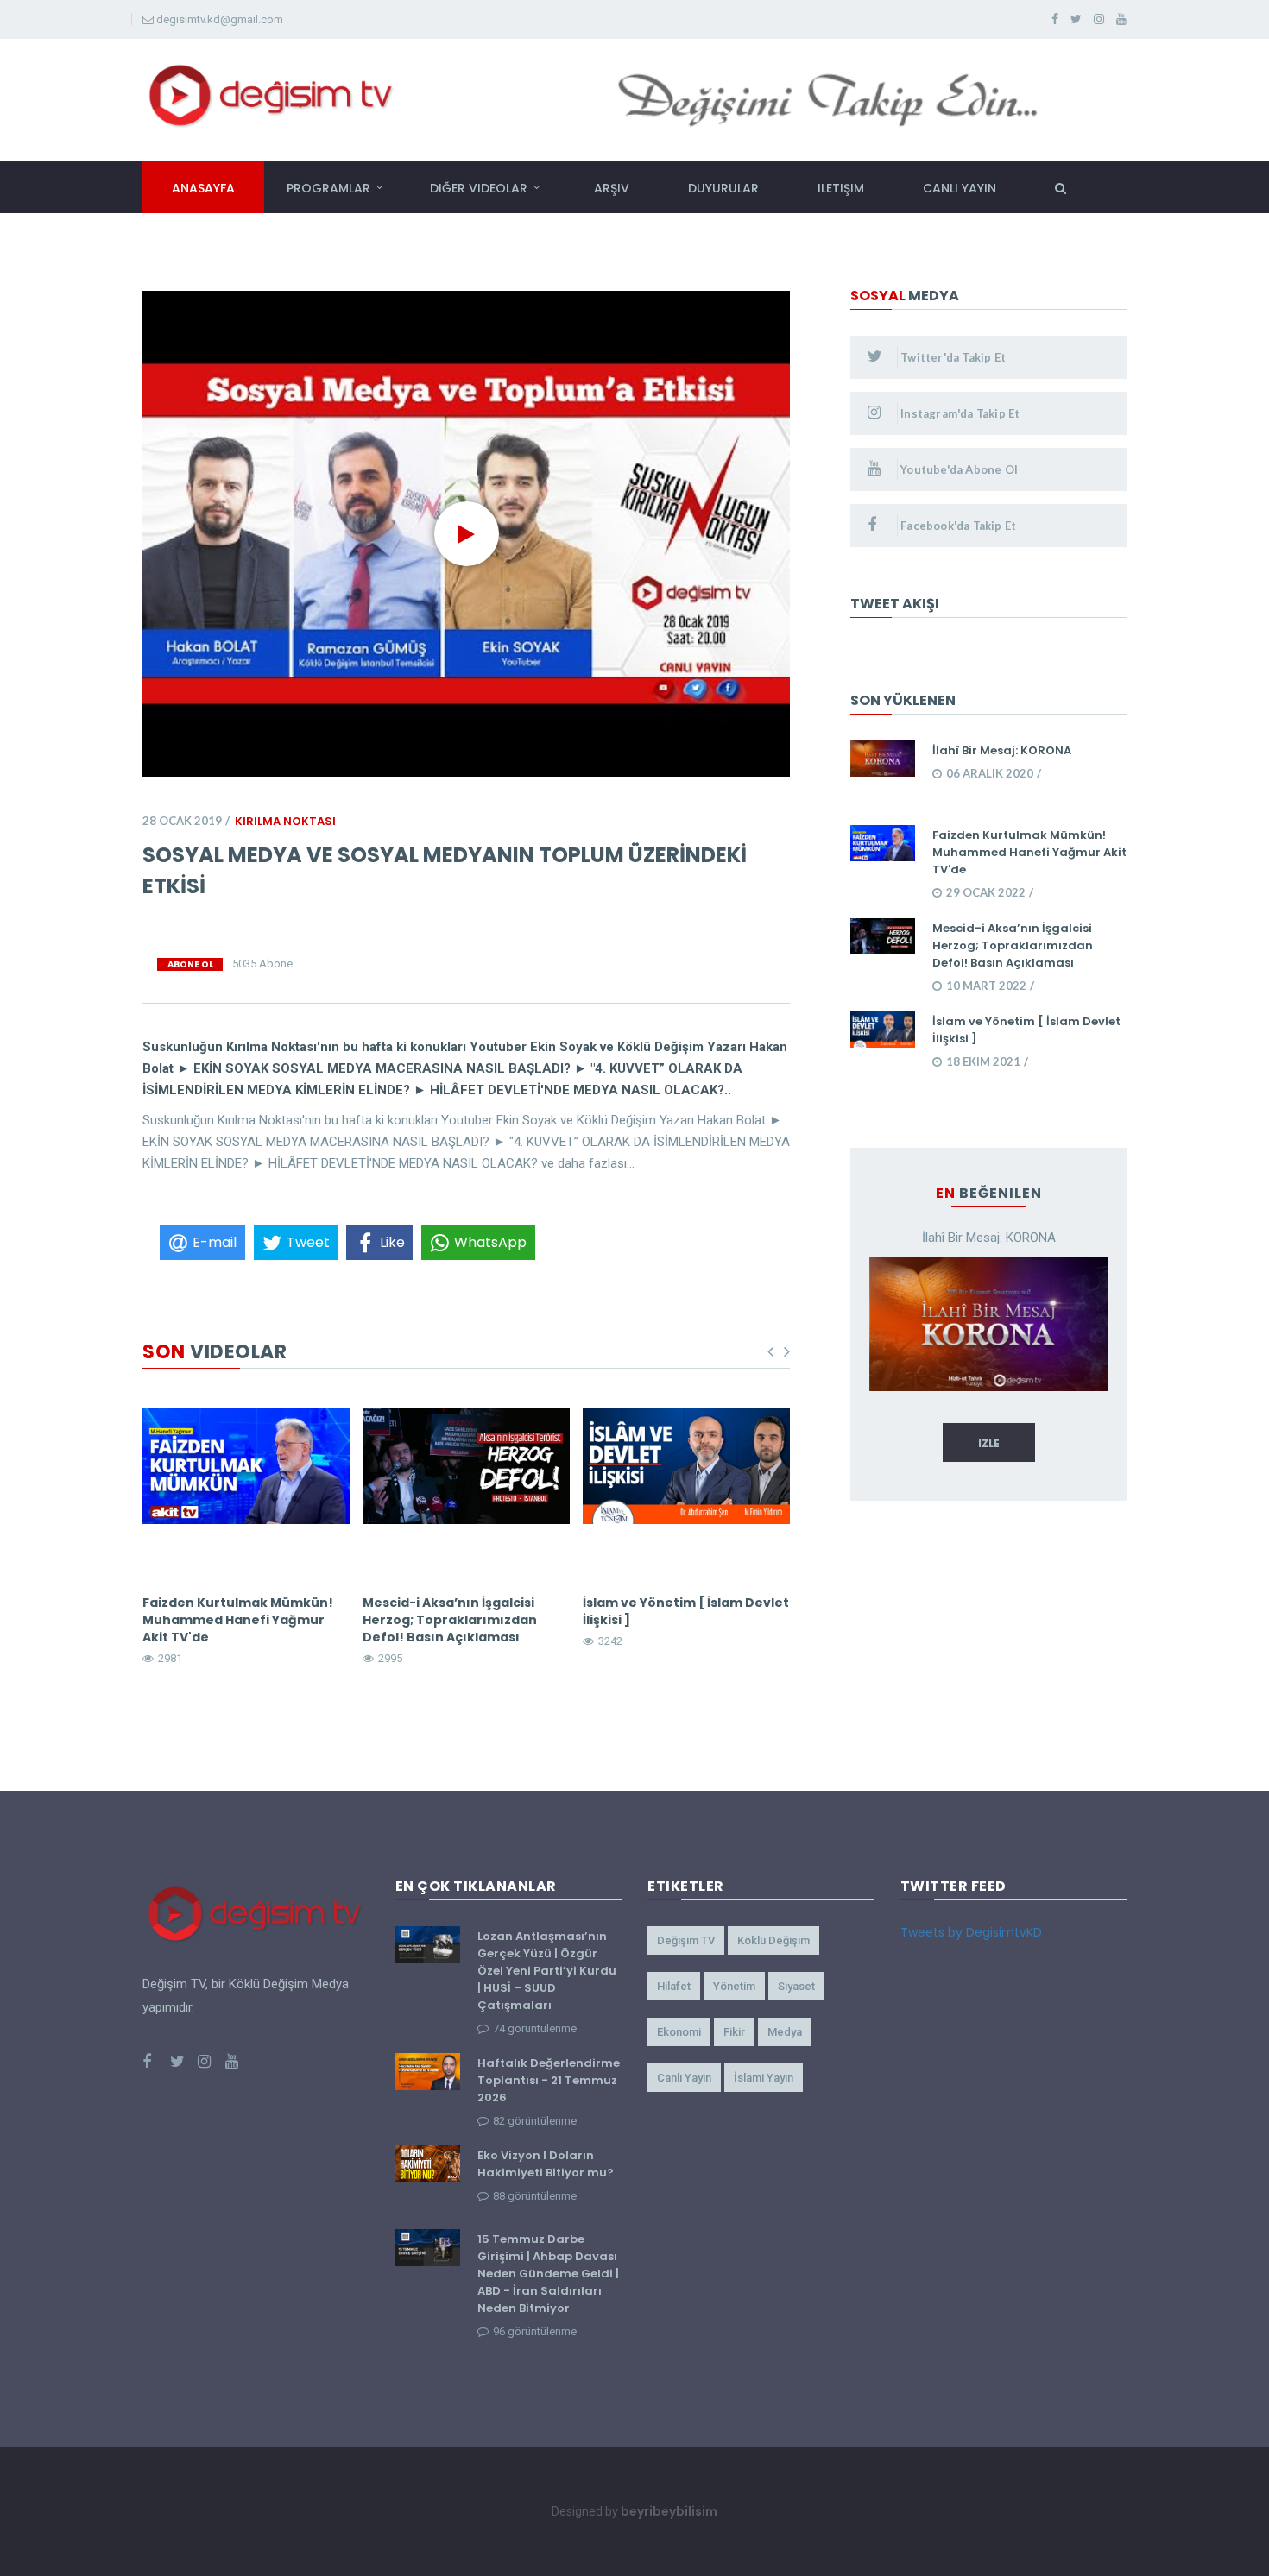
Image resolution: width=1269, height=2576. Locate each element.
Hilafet (674, 1986)
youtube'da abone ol (958, 469)
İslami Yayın (764, 2078)
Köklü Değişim (773, 1940)
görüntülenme (535, 2028)
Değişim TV (686, 1940)
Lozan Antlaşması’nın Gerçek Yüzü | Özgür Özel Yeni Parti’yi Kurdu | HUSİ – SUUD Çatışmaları (547, 1971)
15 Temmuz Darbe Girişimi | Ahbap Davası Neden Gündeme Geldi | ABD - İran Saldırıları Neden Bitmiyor (548, 2274)
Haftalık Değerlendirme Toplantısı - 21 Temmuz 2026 (549, 2080)
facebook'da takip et (957, 526)
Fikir (734, 2032)
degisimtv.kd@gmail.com (220, 19)
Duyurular (723, 188)
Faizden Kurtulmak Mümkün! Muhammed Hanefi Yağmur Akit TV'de (238, 1620)
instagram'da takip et (959, 413)
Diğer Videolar (479, 188)
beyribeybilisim (669, 2511)
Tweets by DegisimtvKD (971, 1932)
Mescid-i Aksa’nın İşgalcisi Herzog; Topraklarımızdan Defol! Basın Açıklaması (450, 1620)
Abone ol (190, 964)
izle (989, 1443)
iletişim (841, 188)
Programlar (328, 188)
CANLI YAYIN (960, 188)
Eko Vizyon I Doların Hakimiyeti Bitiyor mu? (546, 2164)
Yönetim (734, 1986)
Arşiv (612, 188)
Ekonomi (679, 2032)
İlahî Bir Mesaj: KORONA (1002, 750)
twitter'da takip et (952, 357)
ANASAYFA (203, 188)
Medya (785, 2032)
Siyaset (796, 1986)
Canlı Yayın (684, 2078)
